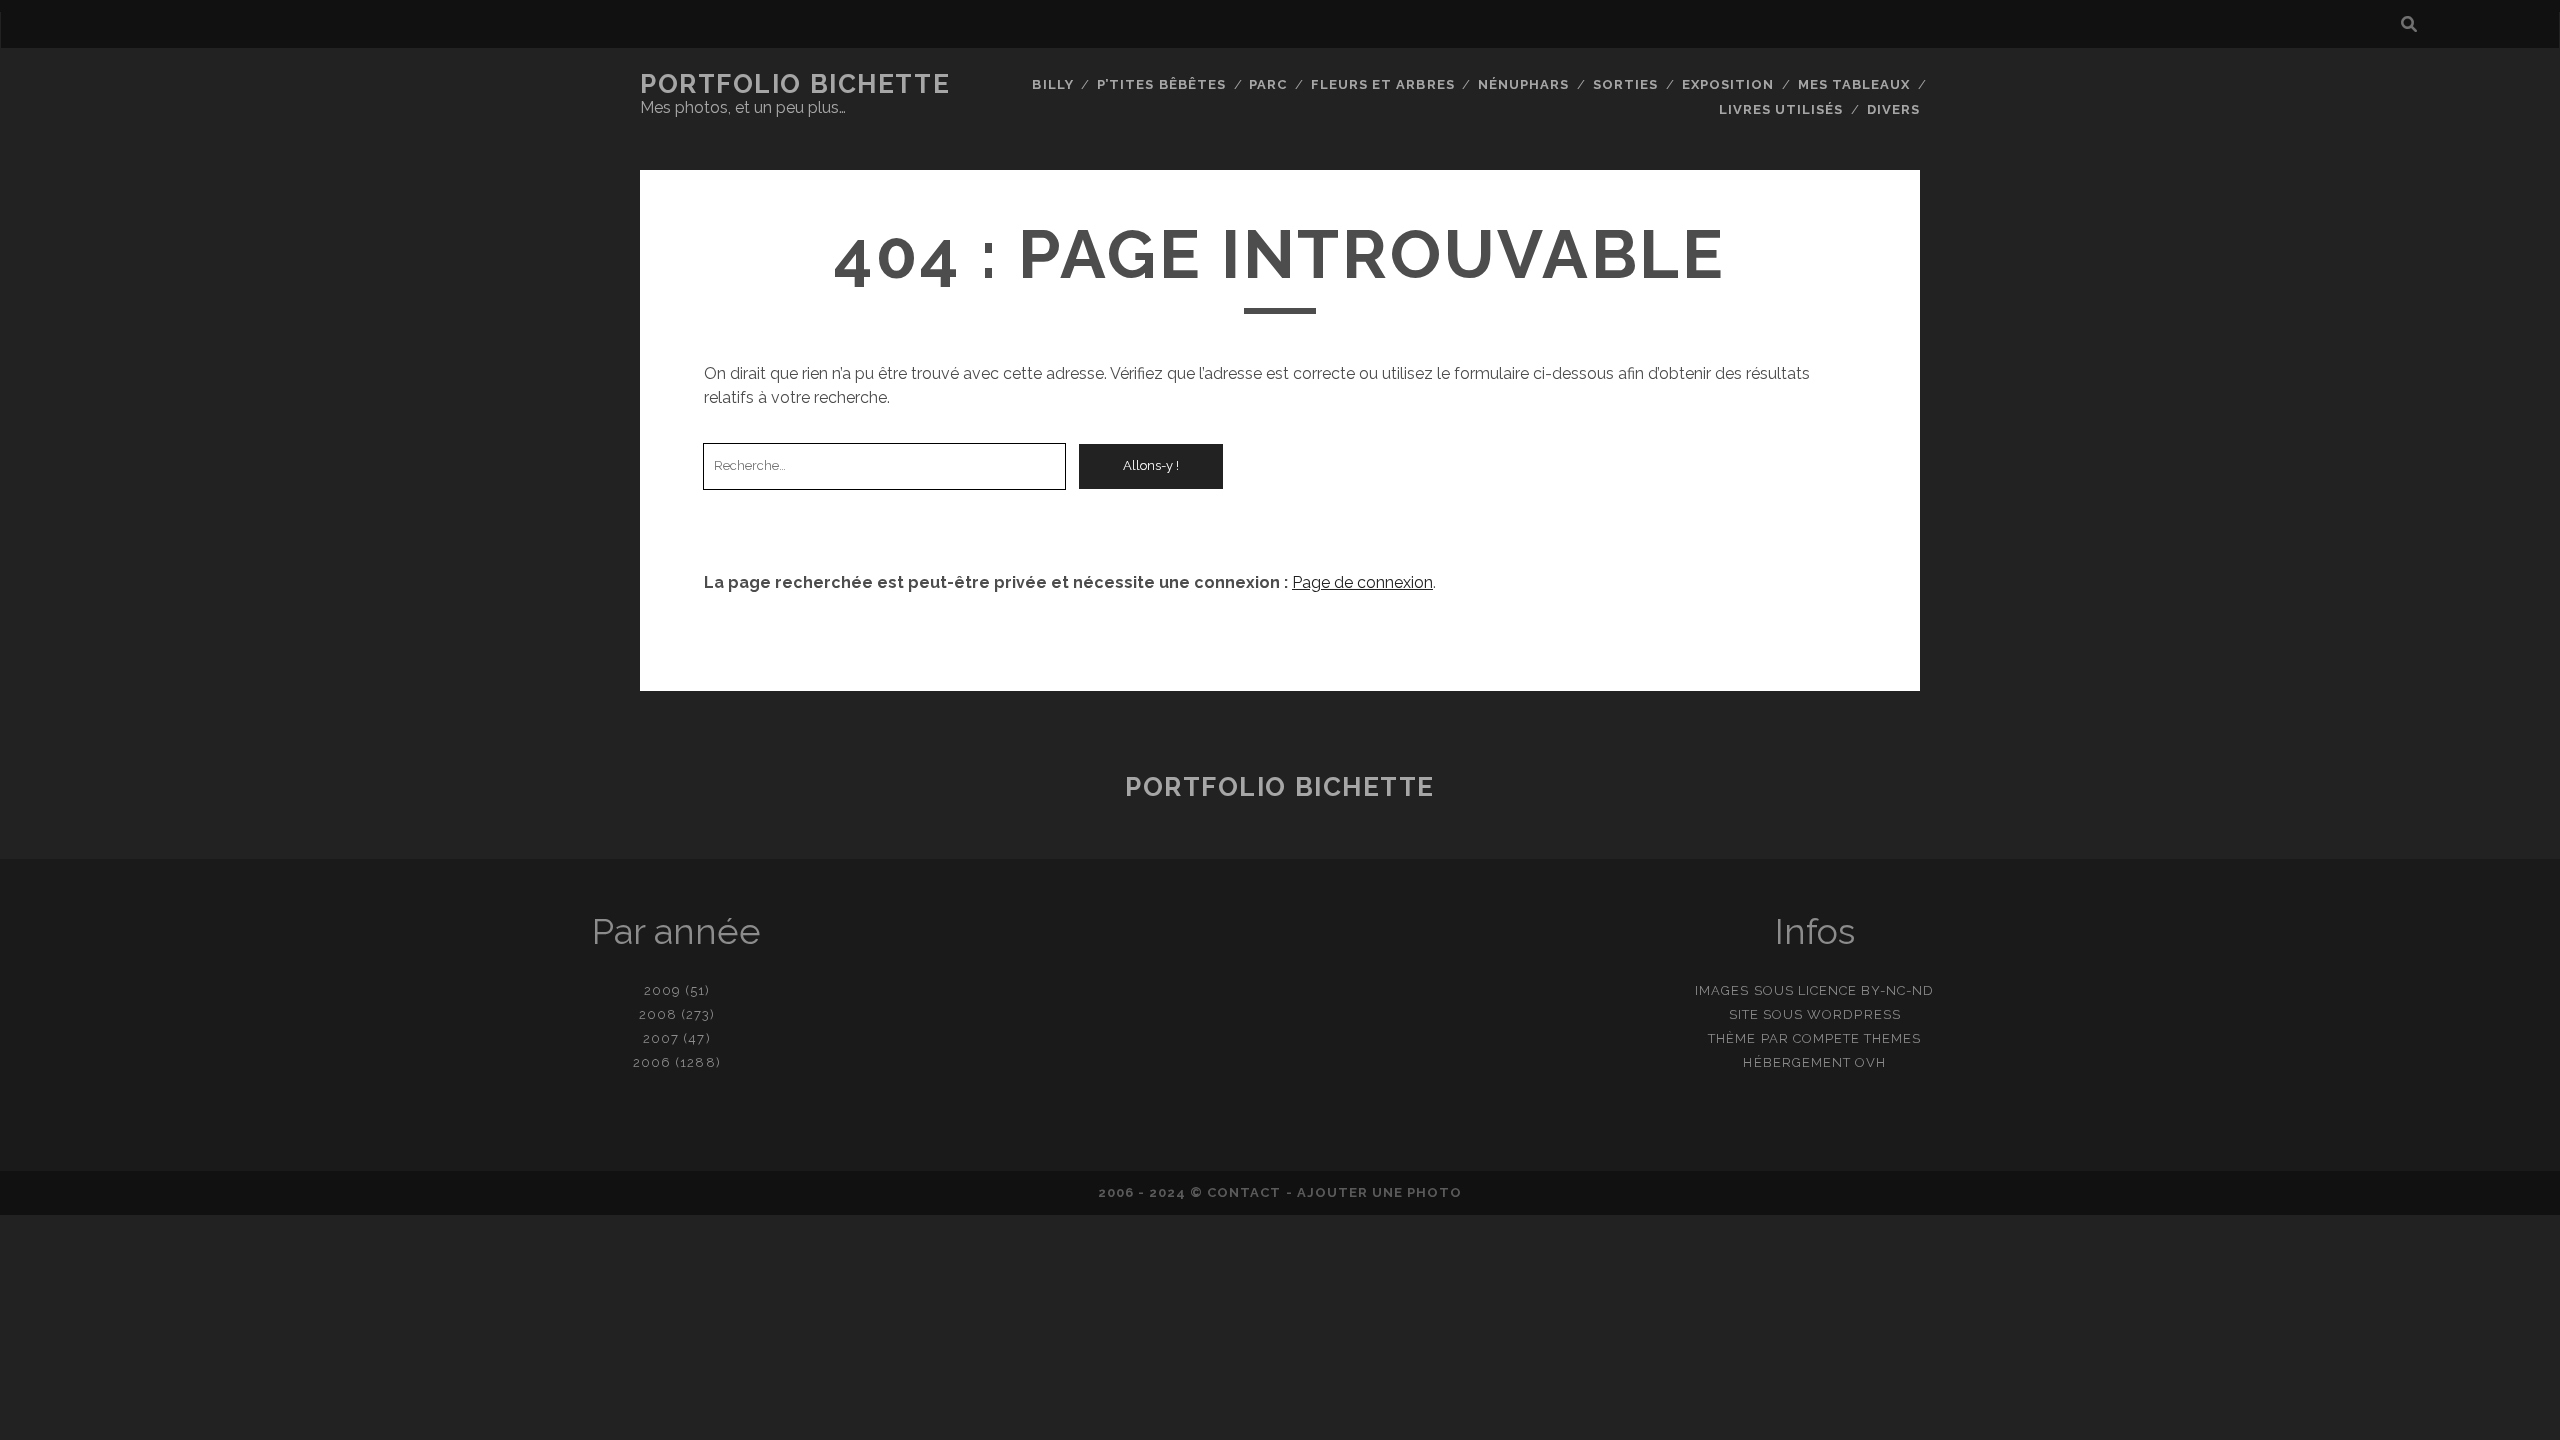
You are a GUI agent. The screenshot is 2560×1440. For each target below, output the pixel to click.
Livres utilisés (1781, 109)
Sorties (1625, 84)
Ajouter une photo (1380, 1192)
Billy (1052, 84)
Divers (1893, 109)
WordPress (1853, 1014)
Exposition (1728, 84)
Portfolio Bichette (795, 84)
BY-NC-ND (1897, 990)
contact (1244, 1192)
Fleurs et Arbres (1383, 84)
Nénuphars (1523, 84)
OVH (1870, 1062)
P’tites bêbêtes (1161, 84)
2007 (661, 1038)
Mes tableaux (1854, 84)
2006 (652, 1062)
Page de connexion (1362, 582)
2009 (662, 990)
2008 (658, 1014)
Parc (1268, 84)
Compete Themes (1857, 1038)
